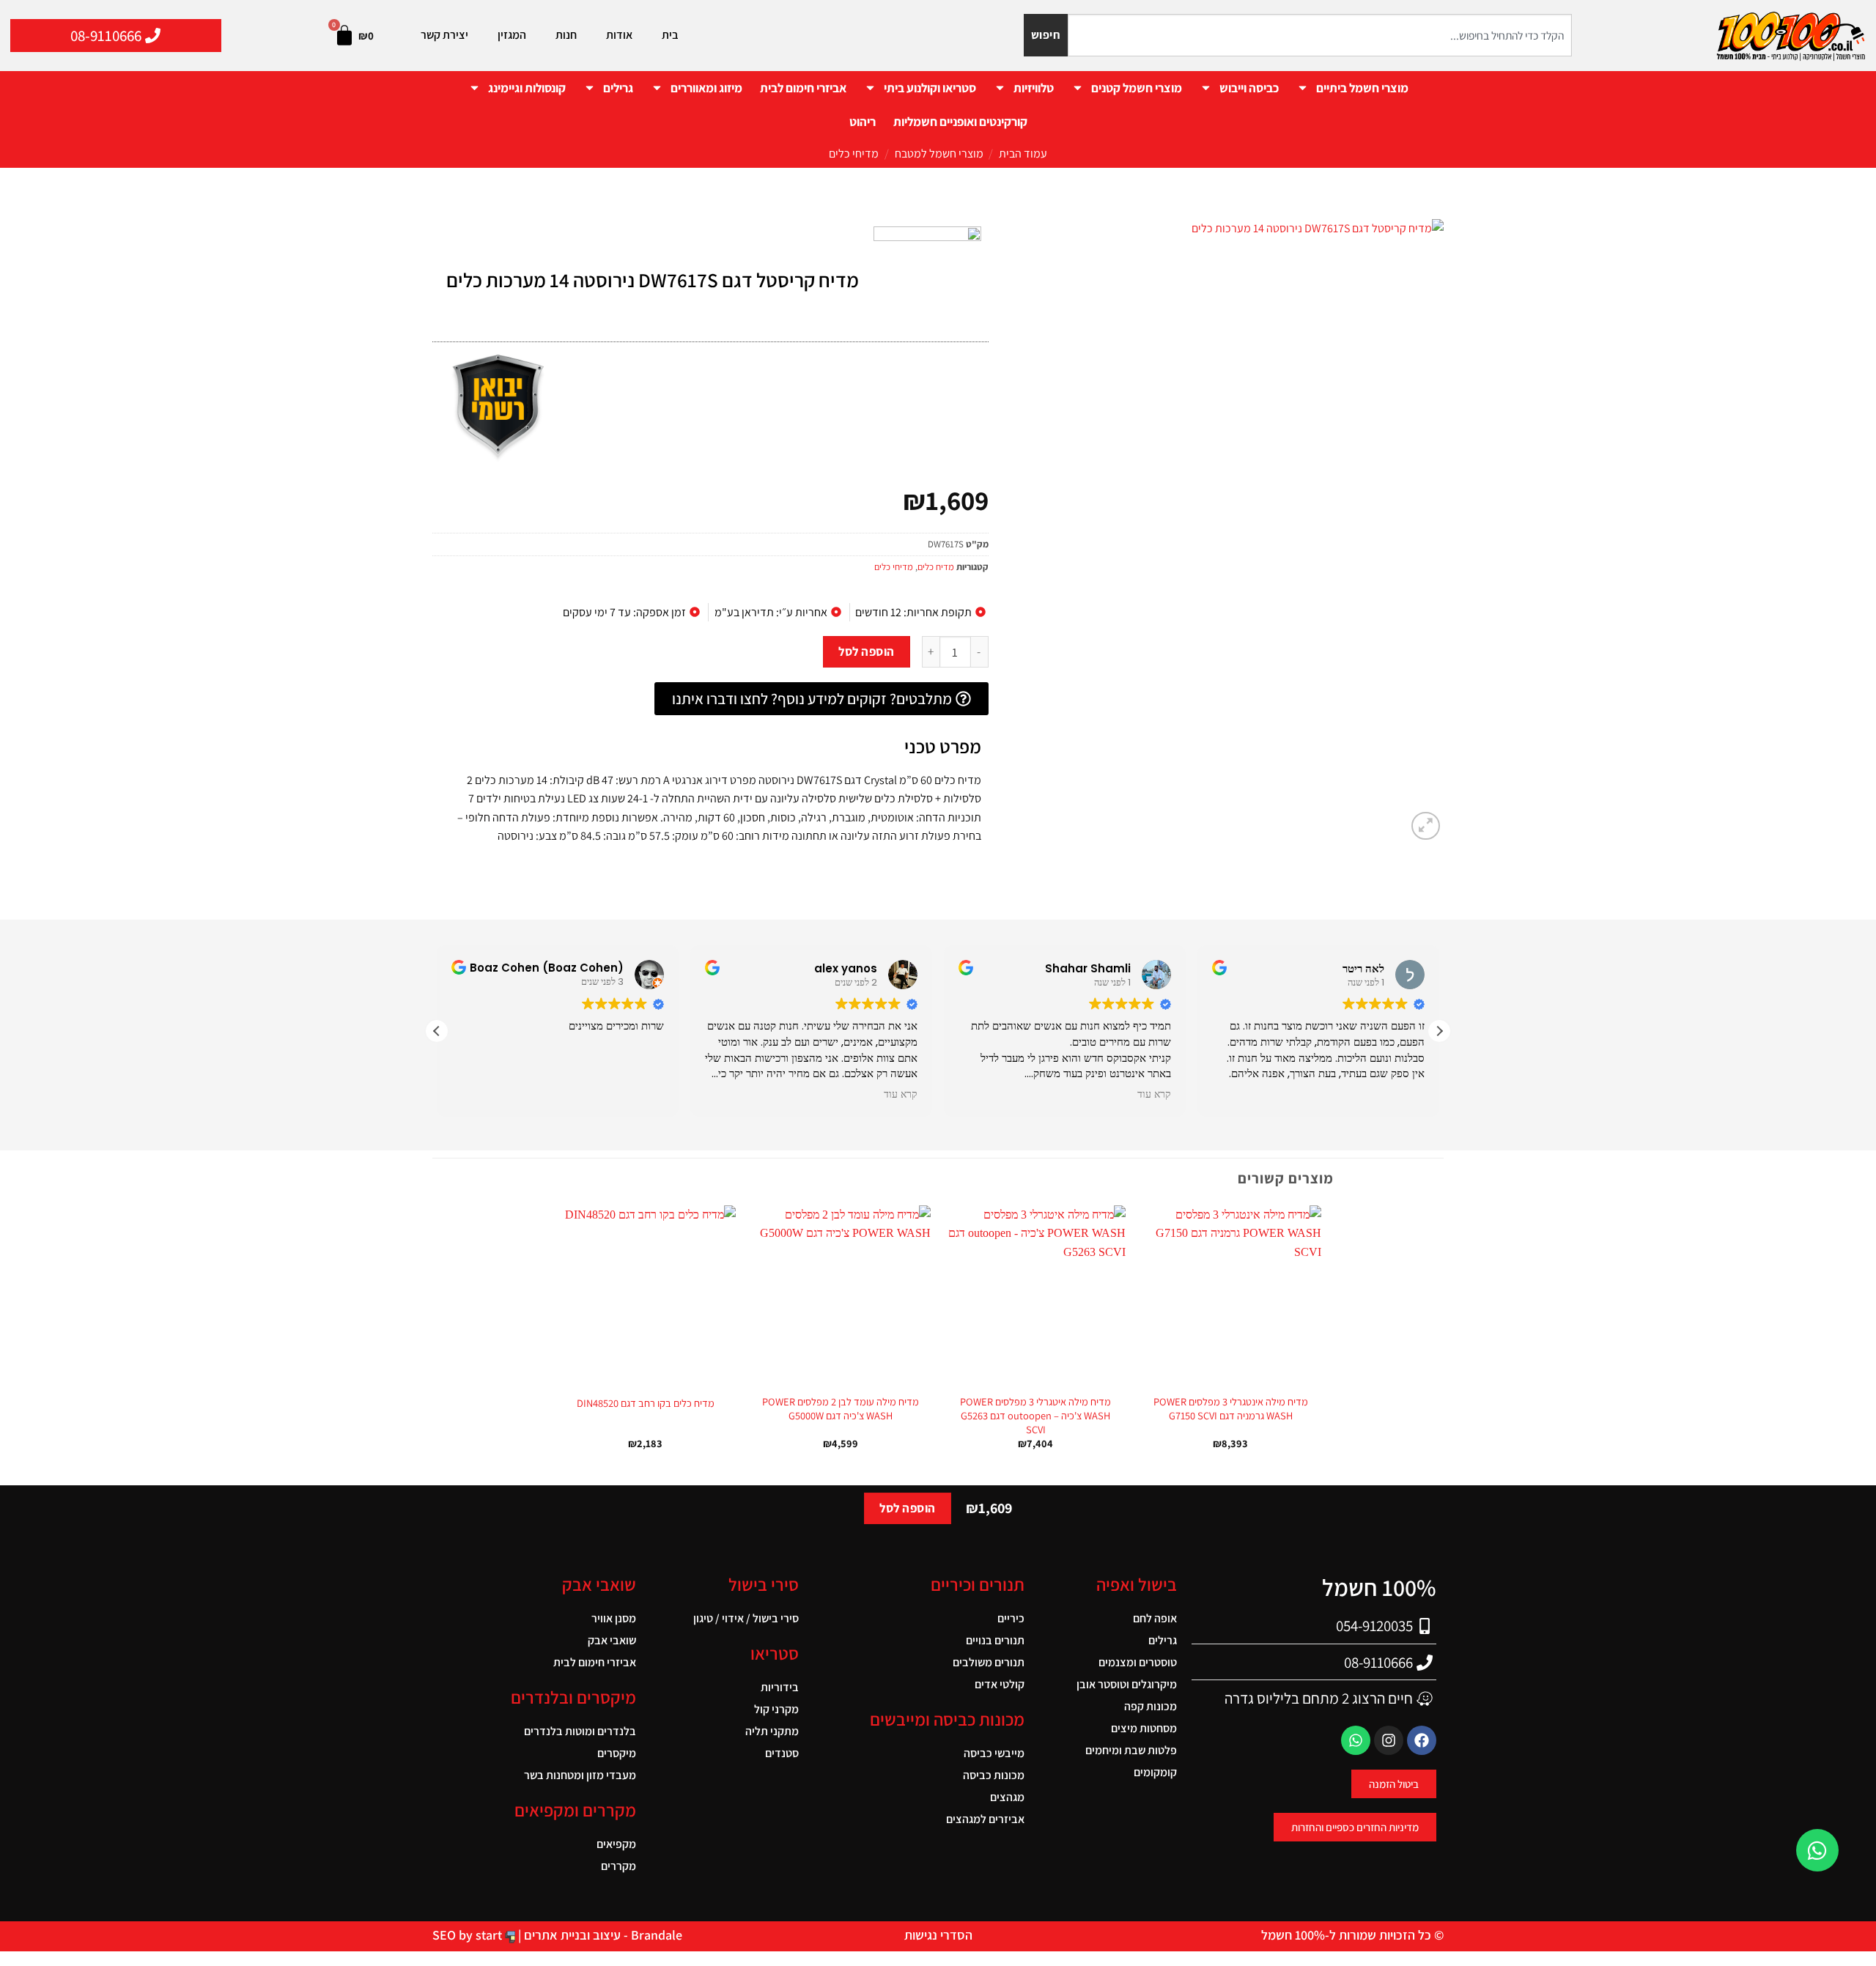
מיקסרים (617, 1753)
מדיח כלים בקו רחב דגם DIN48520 (646, 1403)
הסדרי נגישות (938, 1935)
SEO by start (469, 1935)
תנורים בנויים (995, 1640)
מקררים (618, 1866)
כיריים (1011, 1618)
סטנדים (782, 1753)
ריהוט (863, 122)
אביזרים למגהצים (985, 1819)
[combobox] (1320, 35)
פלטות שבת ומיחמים (1131, 1750)
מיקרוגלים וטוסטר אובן (1127, 1684)
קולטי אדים (1000, 1684)
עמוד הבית (1023, 154)
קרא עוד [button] (901, 1095)
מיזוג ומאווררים (706, 88)
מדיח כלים (936, 567)
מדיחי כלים (854, 154)
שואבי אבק (612, 1640)
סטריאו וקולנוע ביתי (930, 88)
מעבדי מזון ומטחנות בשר (580, 1775)
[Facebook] (1422, 1740)
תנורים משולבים (989, 1662)
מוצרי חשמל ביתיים (1362, 88)
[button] (1426, 826)
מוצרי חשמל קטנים (1137, 88)
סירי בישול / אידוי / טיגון (746, 1618)
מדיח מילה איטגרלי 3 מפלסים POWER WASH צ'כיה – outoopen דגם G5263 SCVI (1035, 1415)
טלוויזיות (1034, 88)
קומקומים (1155, 1772)
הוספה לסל (867, 651)
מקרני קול (776, 1709)
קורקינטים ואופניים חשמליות (960, 122)
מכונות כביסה (994, 1775)
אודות (619, 35)
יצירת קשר (444, 35)
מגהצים (1007, 1797)
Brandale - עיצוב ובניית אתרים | (599, 1935)
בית (670, 35)
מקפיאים (616, 1844)
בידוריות (780, 1687)
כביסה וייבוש (1249, 88)
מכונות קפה (1151, 1706)
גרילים (618, 88)
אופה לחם (1155, 1618)
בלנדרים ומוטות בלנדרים (580, 1731)
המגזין (512, 35)
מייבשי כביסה (994, 1753)
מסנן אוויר (614, 1618)
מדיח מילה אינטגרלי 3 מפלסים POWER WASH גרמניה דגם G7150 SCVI (1231, 1409)
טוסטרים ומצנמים (1138, 1662)
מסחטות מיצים (1144, 1728)
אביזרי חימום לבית (803, 88)
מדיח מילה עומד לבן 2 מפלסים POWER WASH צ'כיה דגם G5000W (841, 1409)
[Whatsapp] (1356, 1740)
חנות (566, 35)
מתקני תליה (772, 1731)
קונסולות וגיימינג (527, 88)
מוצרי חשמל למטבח (939, 154)
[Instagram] (1389, 1740)
